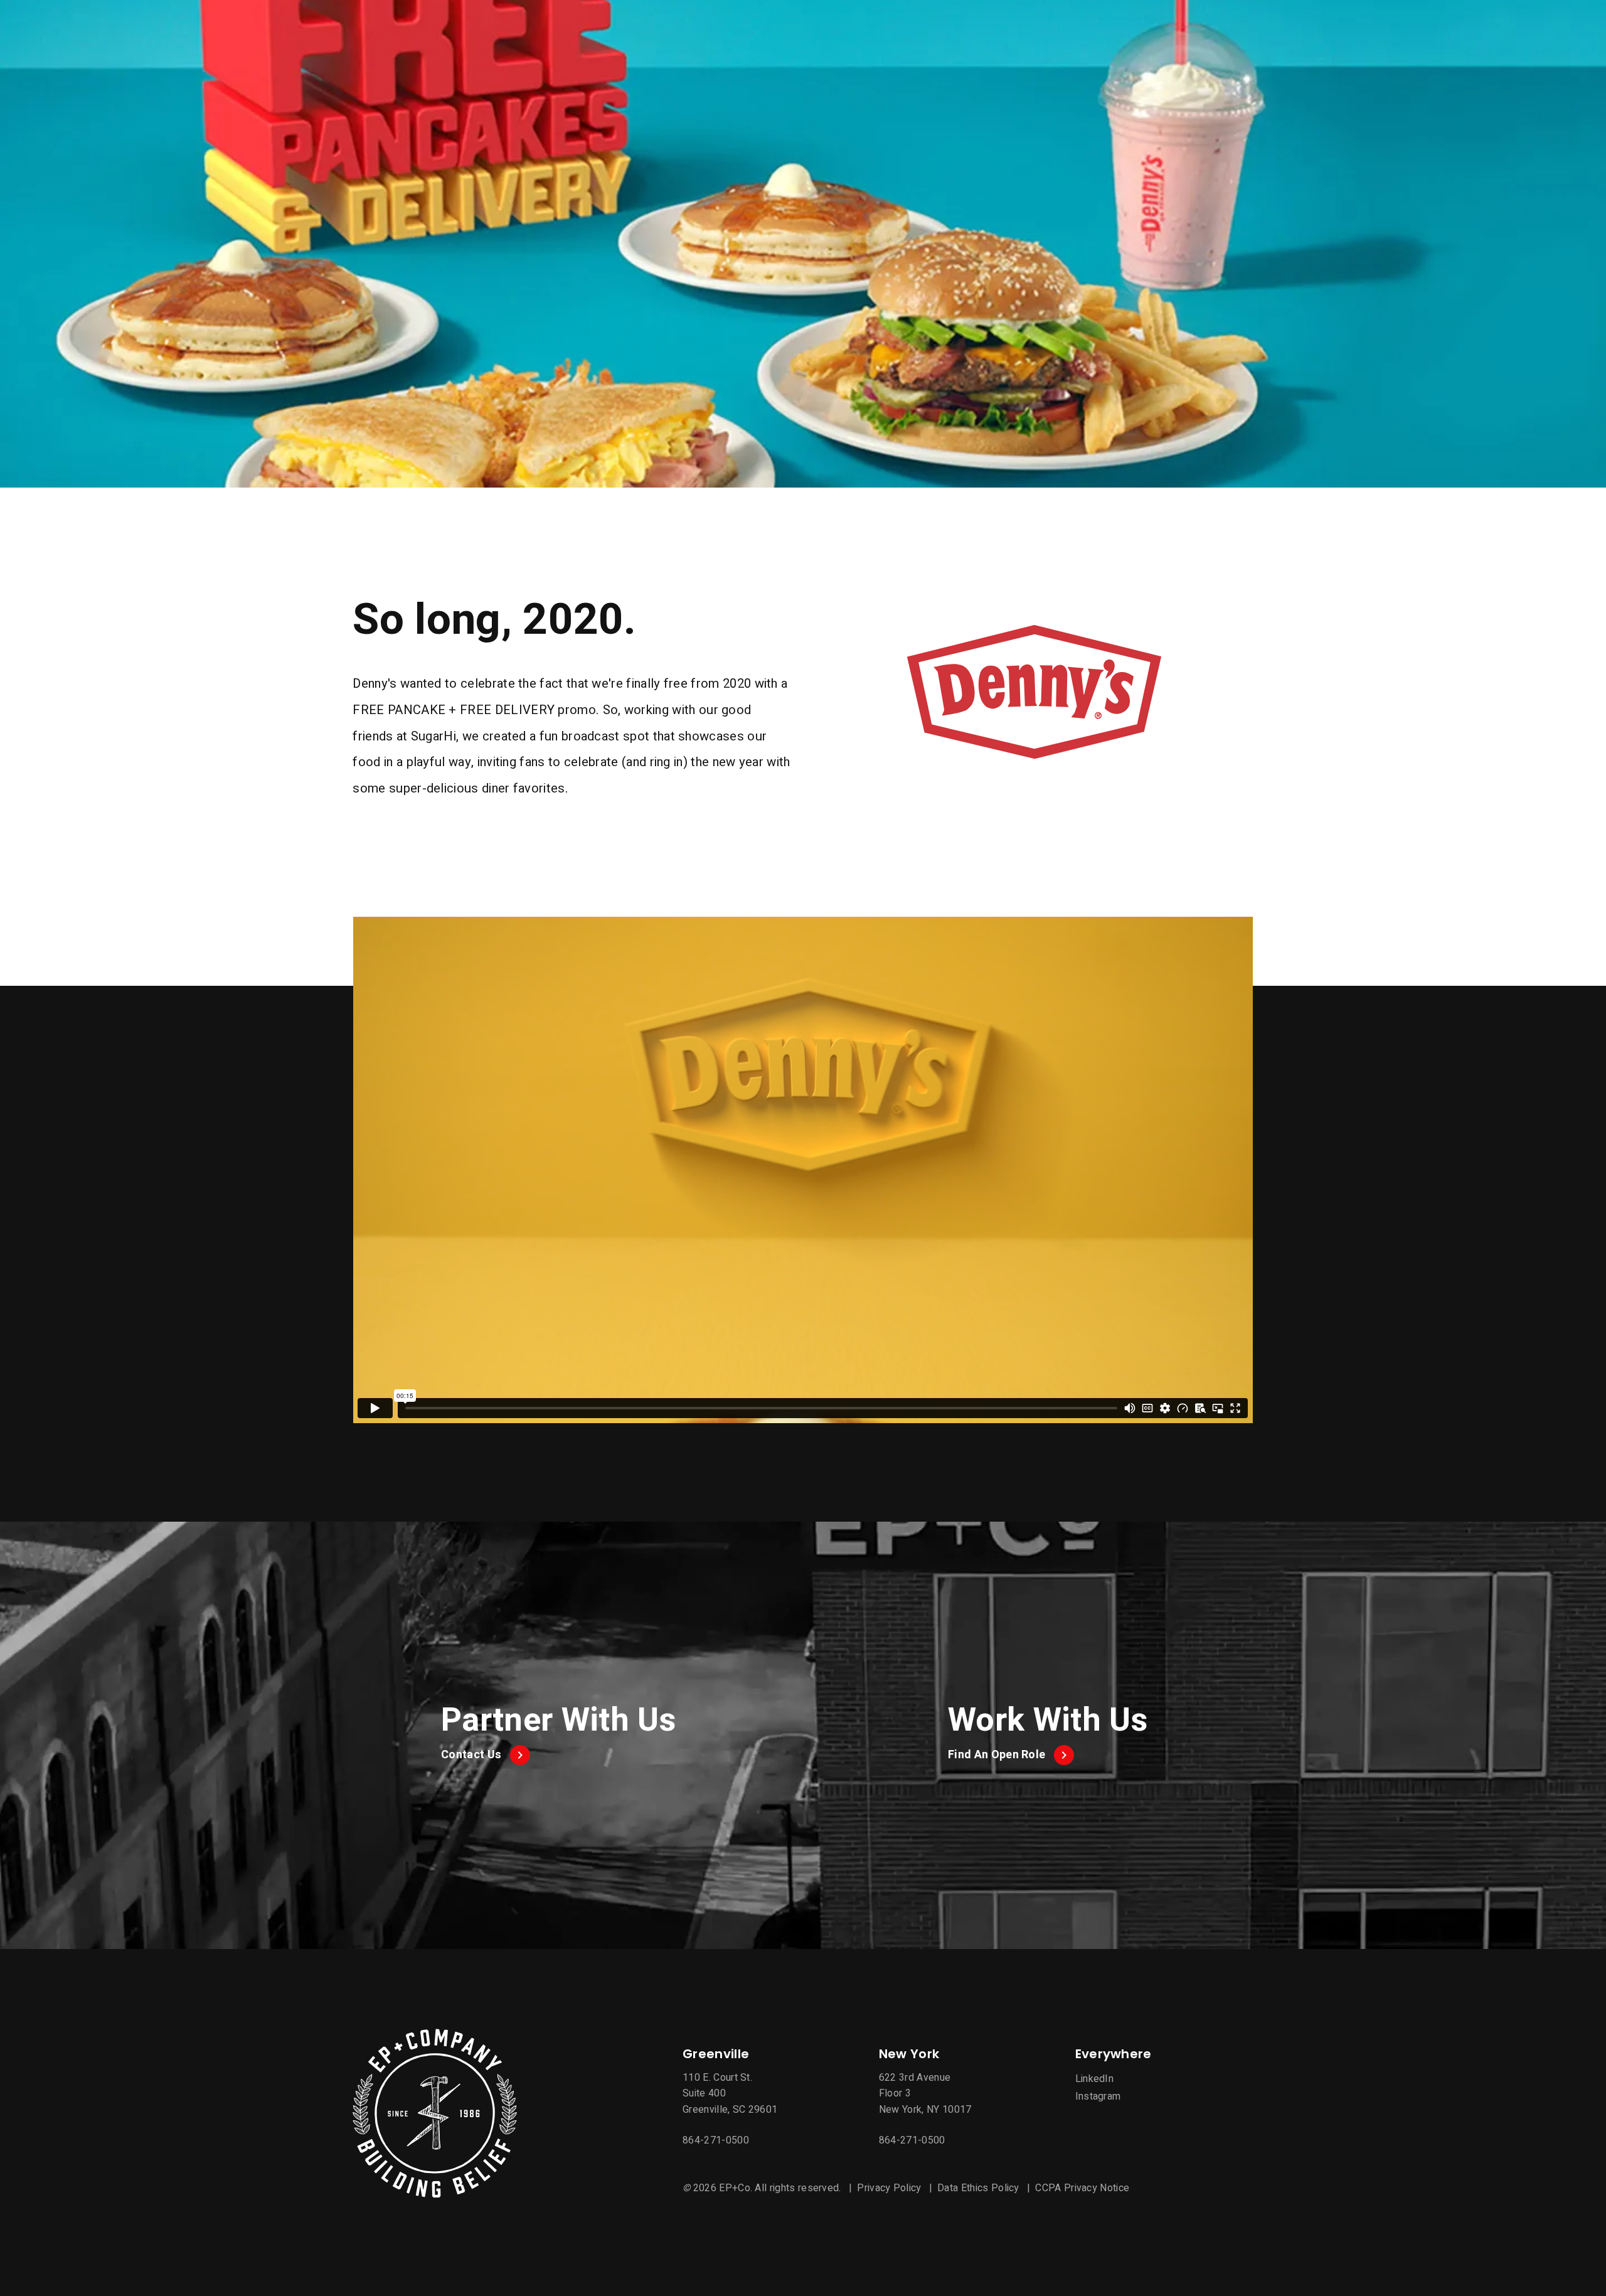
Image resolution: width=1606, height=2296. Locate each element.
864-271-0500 (716, 2140)
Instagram (1098, 2096)
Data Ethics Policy (978, 2188)
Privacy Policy (889, 2188)
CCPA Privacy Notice (1082, 2188)
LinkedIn (1095, 2079)
